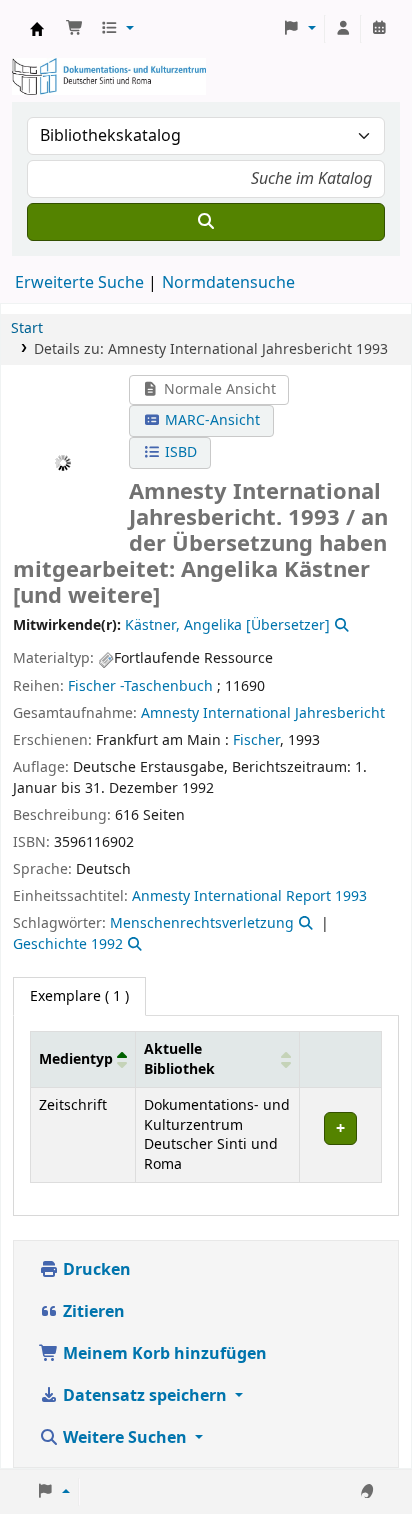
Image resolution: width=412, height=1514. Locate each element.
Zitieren (92, 1312)
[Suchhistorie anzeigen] (379, 29)
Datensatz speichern (145, 1396)
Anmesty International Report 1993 (249, 896)
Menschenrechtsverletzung (202, 923)
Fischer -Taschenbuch (140, 686)
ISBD (179, 452)
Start (27, 328)
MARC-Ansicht (210, 420)
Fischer (256, 740)
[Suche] (206, 222)
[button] (75, 29)
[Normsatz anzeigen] (340, 625)
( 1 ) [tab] (79, 996)
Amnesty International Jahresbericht (263, 713)
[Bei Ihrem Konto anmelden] (343, 29)
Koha (37, 29)
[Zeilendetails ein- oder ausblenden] (340, 1135)
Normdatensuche (228, 283)
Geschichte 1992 (68, 944)
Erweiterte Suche (79, 283)
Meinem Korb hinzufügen (163, 1354)
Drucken (95, 1270)
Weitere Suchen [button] (125, 1438)
